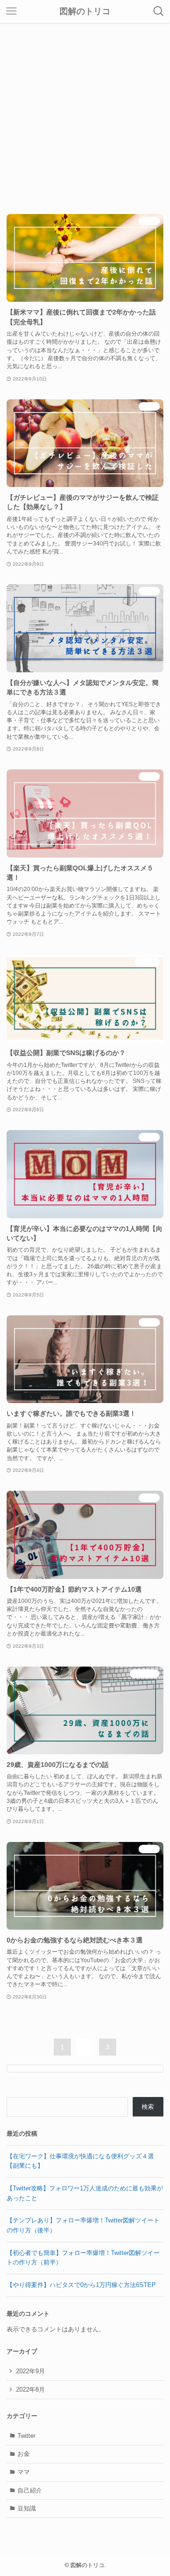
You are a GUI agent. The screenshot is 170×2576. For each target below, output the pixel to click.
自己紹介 (30, 2490)
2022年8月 (30, 2390)
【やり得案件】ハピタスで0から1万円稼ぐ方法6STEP (81, 2285)
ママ (24, 2472)
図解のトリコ (85, 11)
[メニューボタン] (11, 11)
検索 (148, 2107)
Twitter (26, 2436)
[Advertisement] (85, 112)
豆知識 (27, 2508)
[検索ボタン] (159, 11)
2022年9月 (30, 2371)
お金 (24, 2454)
